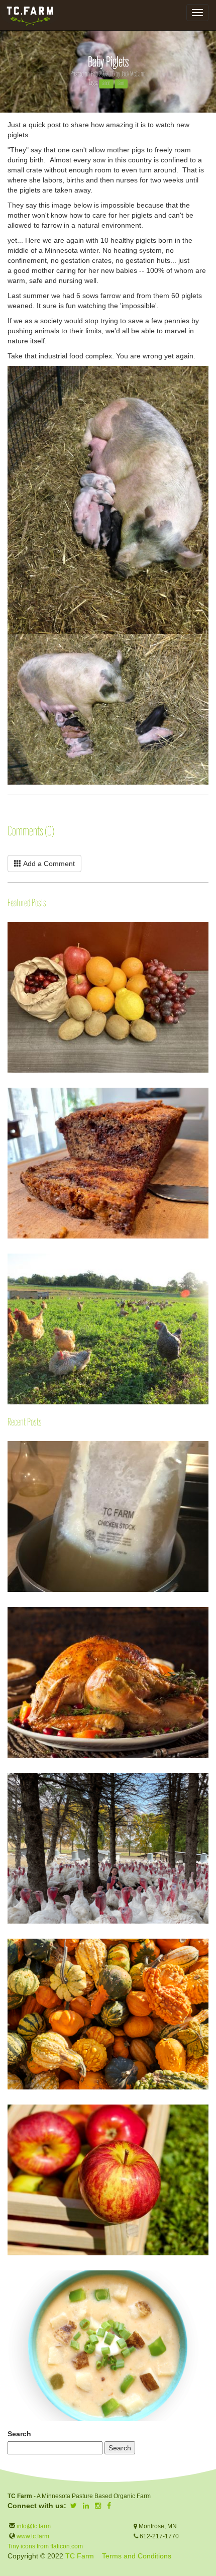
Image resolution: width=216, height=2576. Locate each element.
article (106, 83)
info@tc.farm (33, 2526)
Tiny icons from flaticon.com (45, 2546)
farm (121, 83)
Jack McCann (133, 74)
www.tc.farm (33, 2536)
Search (19, 2434)
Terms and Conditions (137, 2556)
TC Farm (80, 2556)
